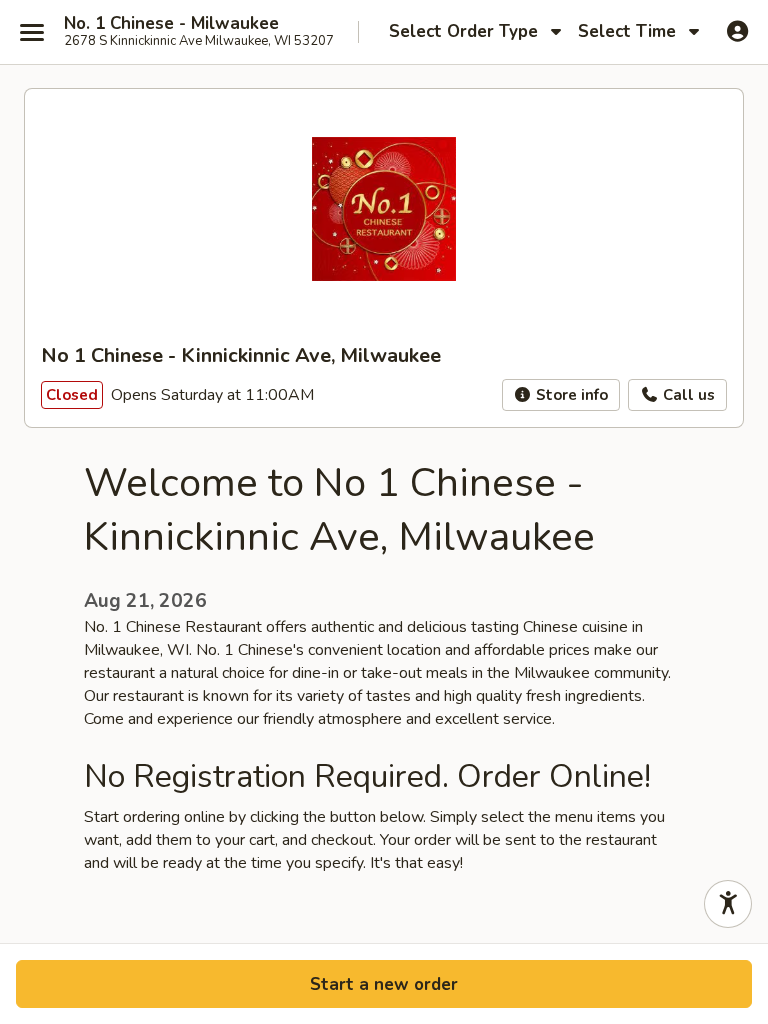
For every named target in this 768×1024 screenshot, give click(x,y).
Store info (570, 395)
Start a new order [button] (384, 984)
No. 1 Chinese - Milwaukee (171, 24)
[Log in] (737, 31)
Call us (687, 395)
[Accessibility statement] (728, 904)
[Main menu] (32, 32)
